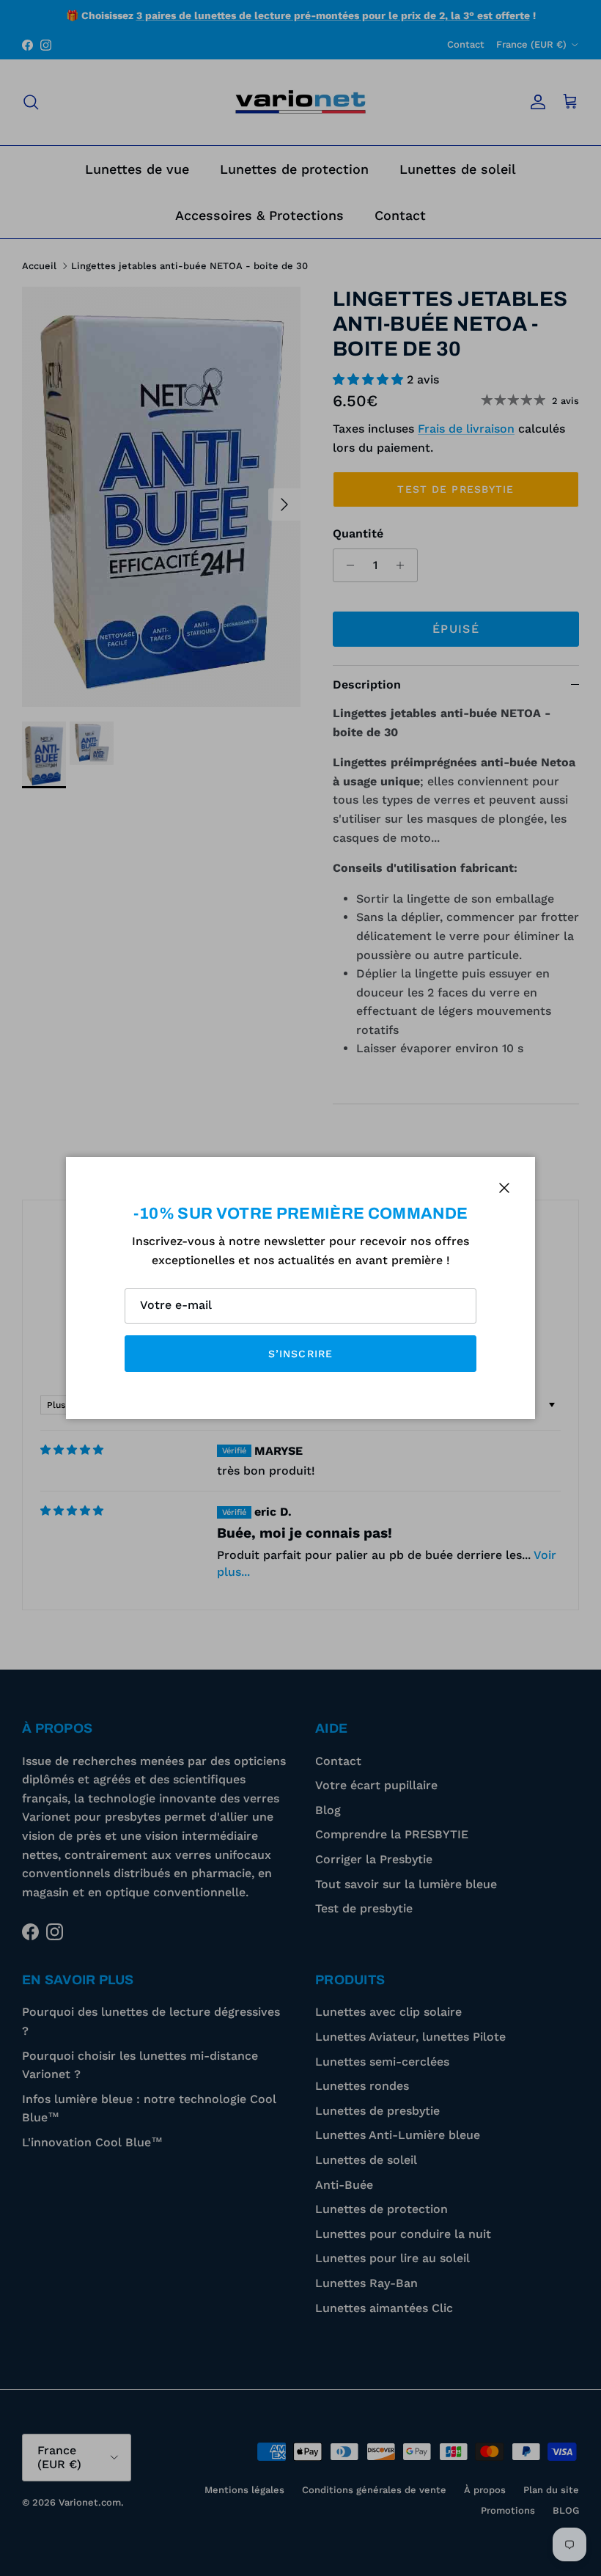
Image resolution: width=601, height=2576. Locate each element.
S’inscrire (300, 1354)
